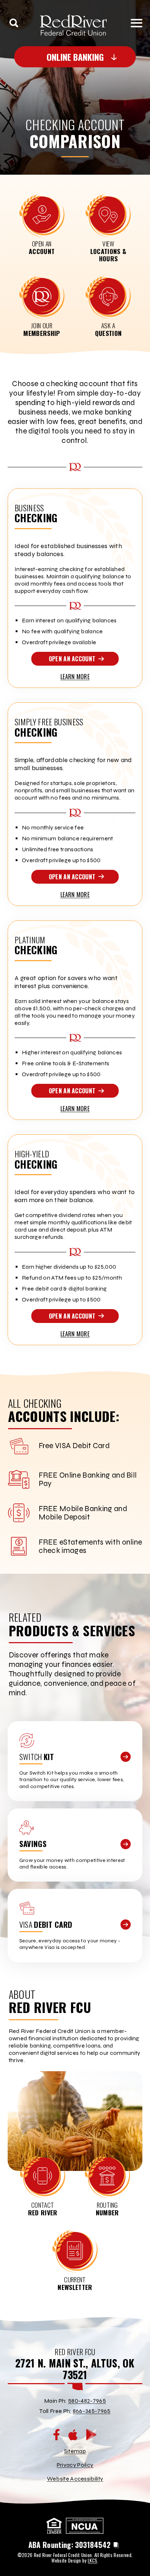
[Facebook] (56, 2435)
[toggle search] (14, 23)
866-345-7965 (92, 2411)
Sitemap (75, 2451)
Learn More (75, 677)
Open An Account (72, 659)
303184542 (93, 2545)
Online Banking (75, 57)
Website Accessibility (75, 2479)
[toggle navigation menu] (134, 23)
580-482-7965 (87, 2401)
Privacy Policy (75, 2465)
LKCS (92, 2561)
